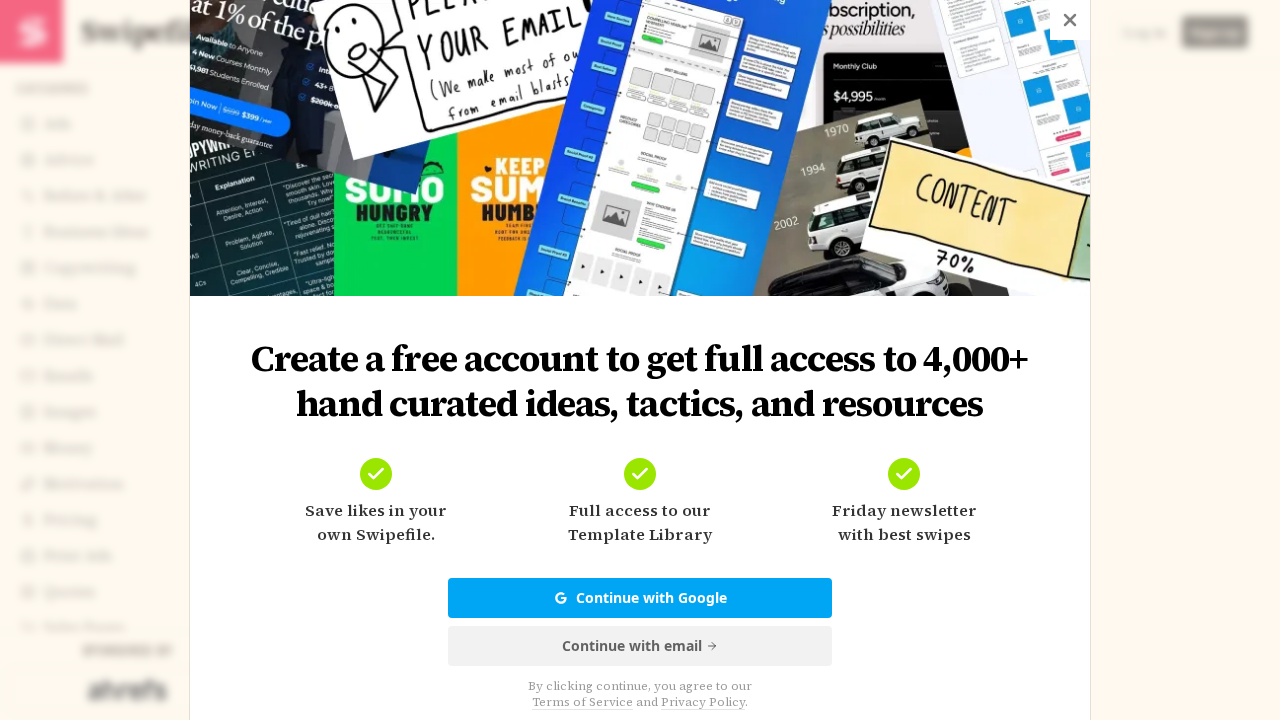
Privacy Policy (703, 702)
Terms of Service (582, 702)
